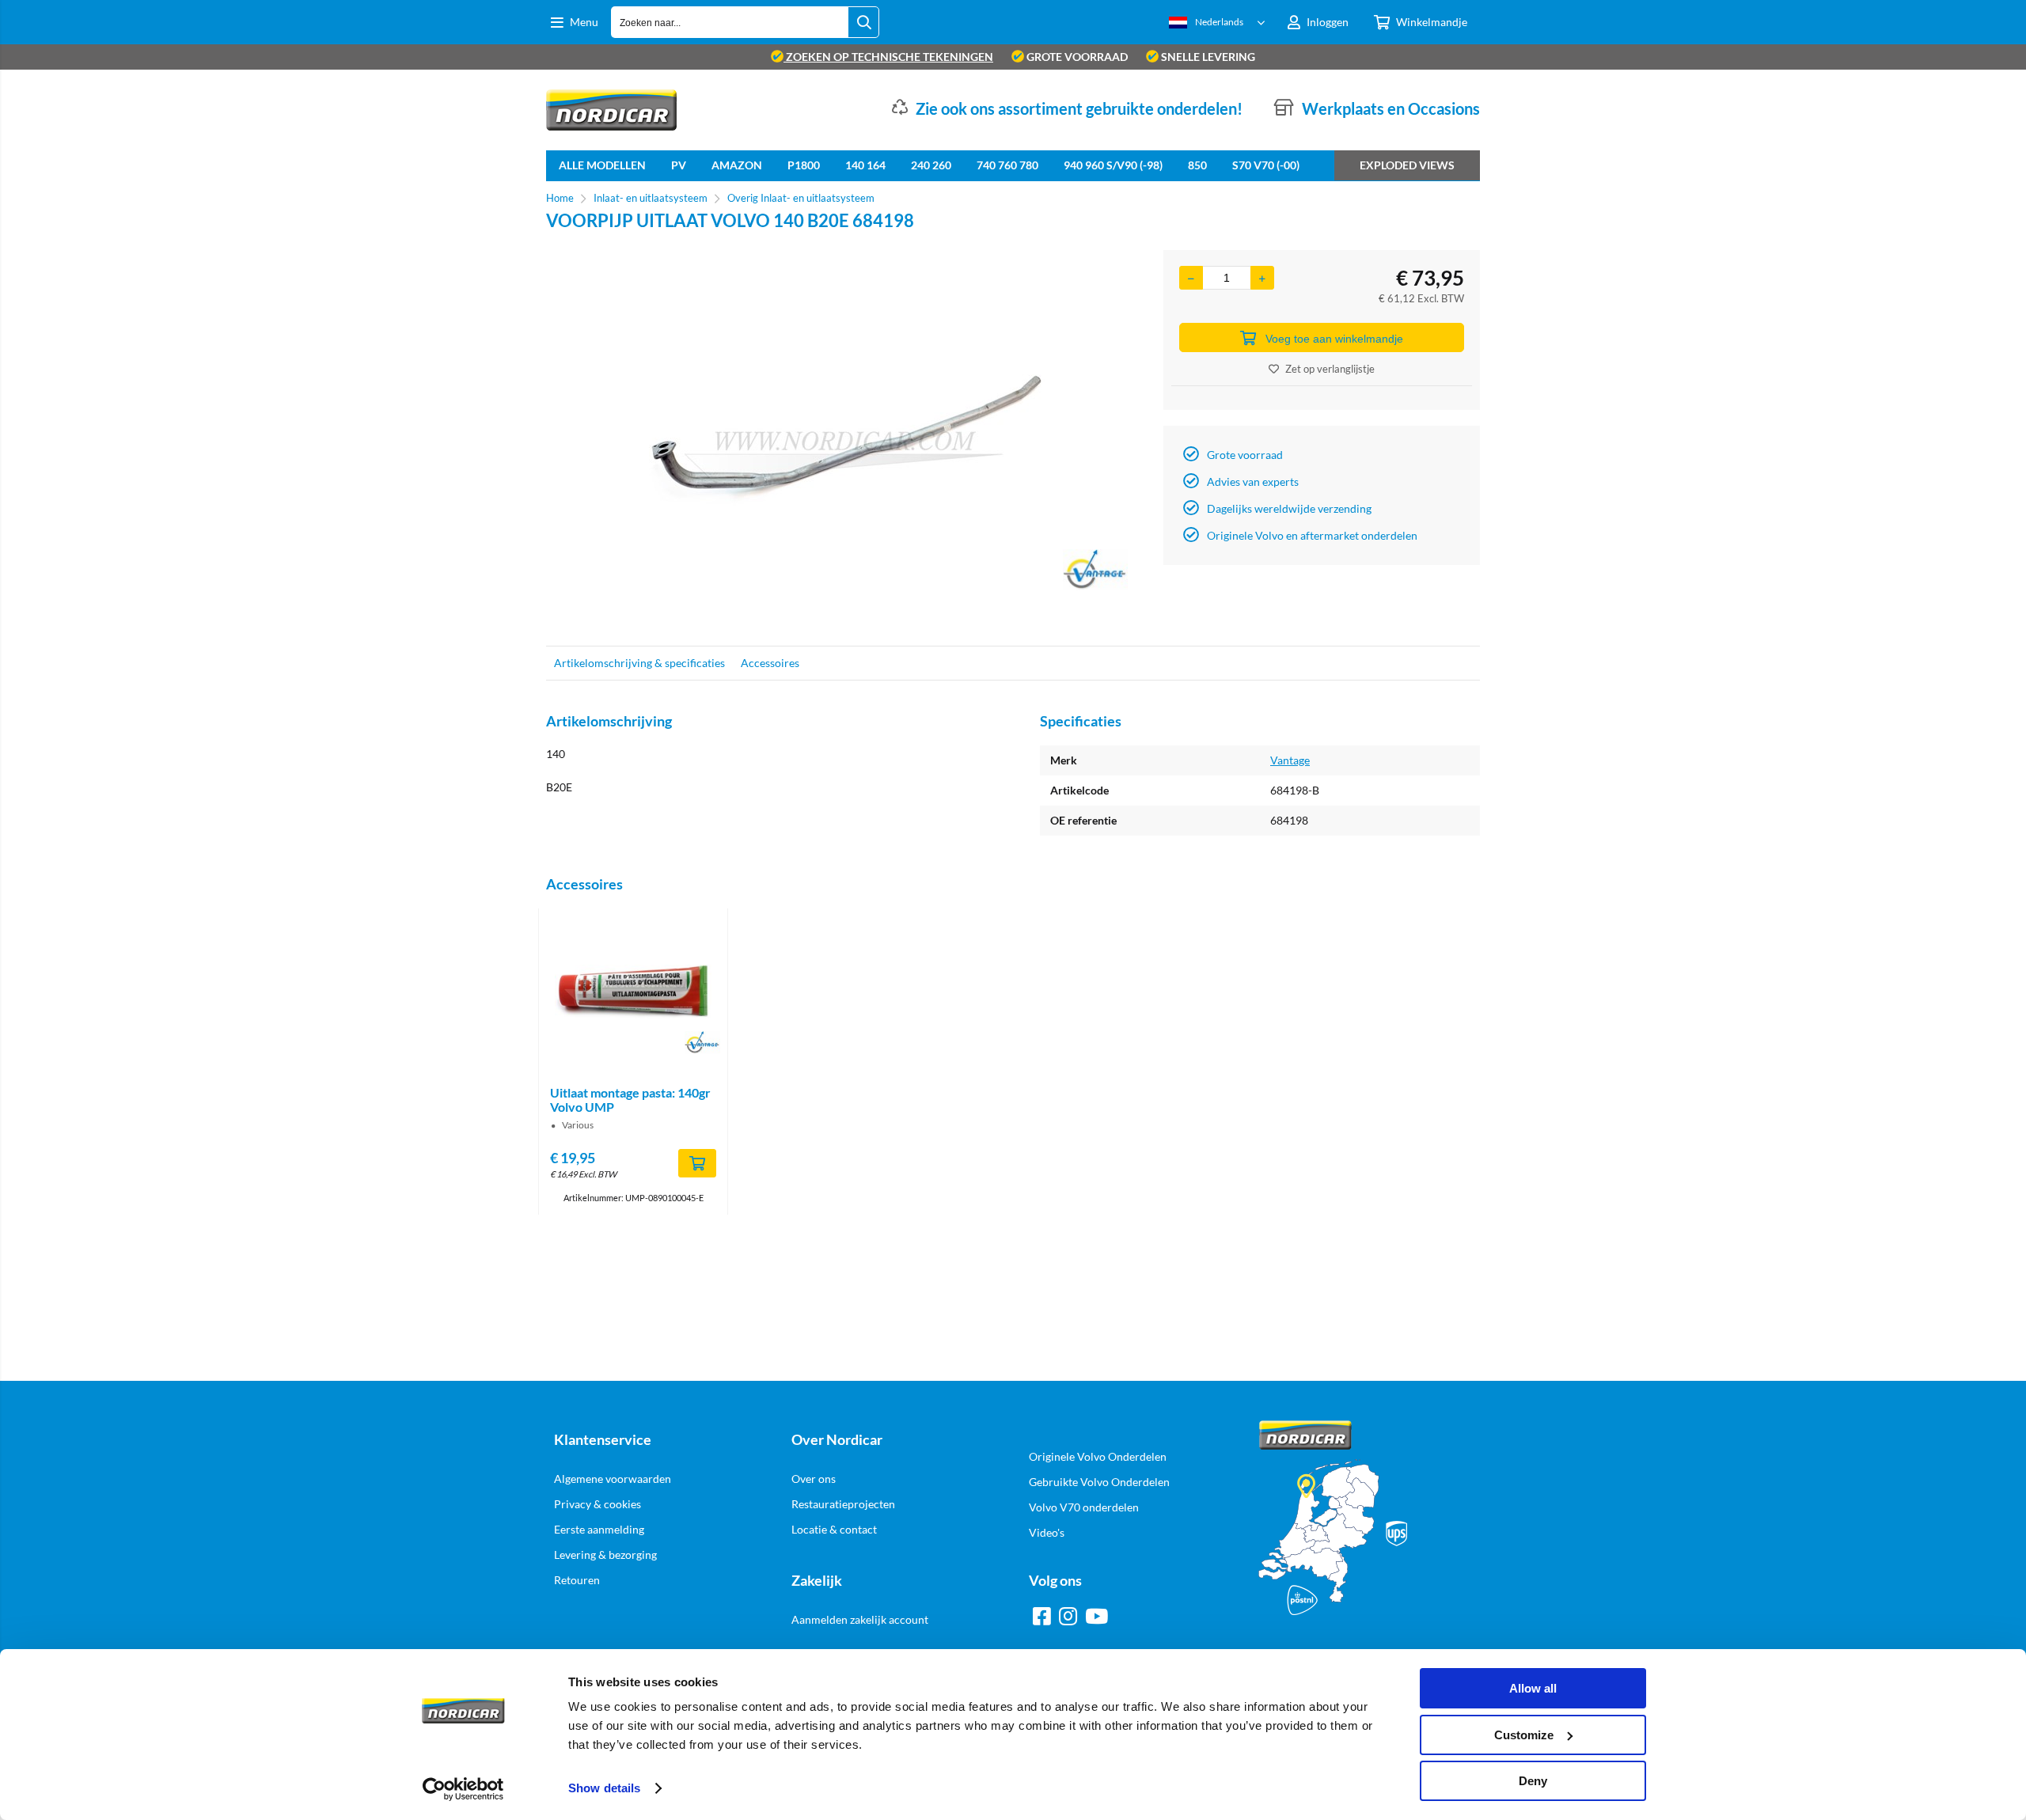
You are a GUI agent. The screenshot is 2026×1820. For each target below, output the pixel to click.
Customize (1524, 1735)
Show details (604, 1788)
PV (679, 165)
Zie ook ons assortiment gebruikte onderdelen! (1079, 108)
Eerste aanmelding (599, 1529)
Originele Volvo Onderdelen (1098, 1456)
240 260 (931, 165)
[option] (847, 440)
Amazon (737, 165)
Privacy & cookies (598, 1504)
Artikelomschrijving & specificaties (639, 663)
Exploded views (1407, 165)
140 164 (865, 165)
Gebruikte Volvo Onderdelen (1099, 1482)
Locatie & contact (834, 1529)
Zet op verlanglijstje (1330, 369)
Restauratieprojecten (843, 1504)
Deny (1533, 1781)
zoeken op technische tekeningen (888, 57)
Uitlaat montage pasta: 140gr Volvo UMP (630, 1100)
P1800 (804, 165)
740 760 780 (1007, 165)
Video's (1047, 1532)
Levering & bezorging (605, 1555)
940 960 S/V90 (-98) (1113, 165)
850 (1197, 165)
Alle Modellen (602, 165)
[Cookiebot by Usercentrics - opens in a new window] (463, 1789)
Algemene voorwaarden (613, 1479)
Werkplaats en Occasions (1391, 108)
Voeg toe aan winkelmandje (1334, 339)
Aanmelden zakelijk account (860, 1619)
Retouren (577, 1580)
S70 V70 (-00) (1266, 165)
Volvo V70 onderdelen (1084, 1507)
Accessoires (770, 663)
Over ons (814, 1479)
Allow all (1533, 1688)
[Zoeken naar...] (863, 22)
